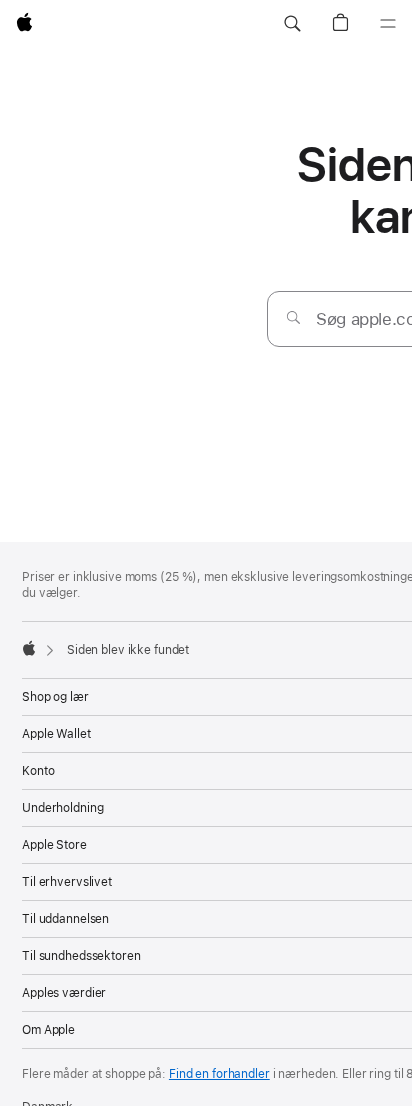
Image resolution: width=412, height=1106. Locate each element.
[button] (292, 24)
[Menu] (388, 24)
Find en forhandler (219, 1074)
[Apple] (29, 648)
